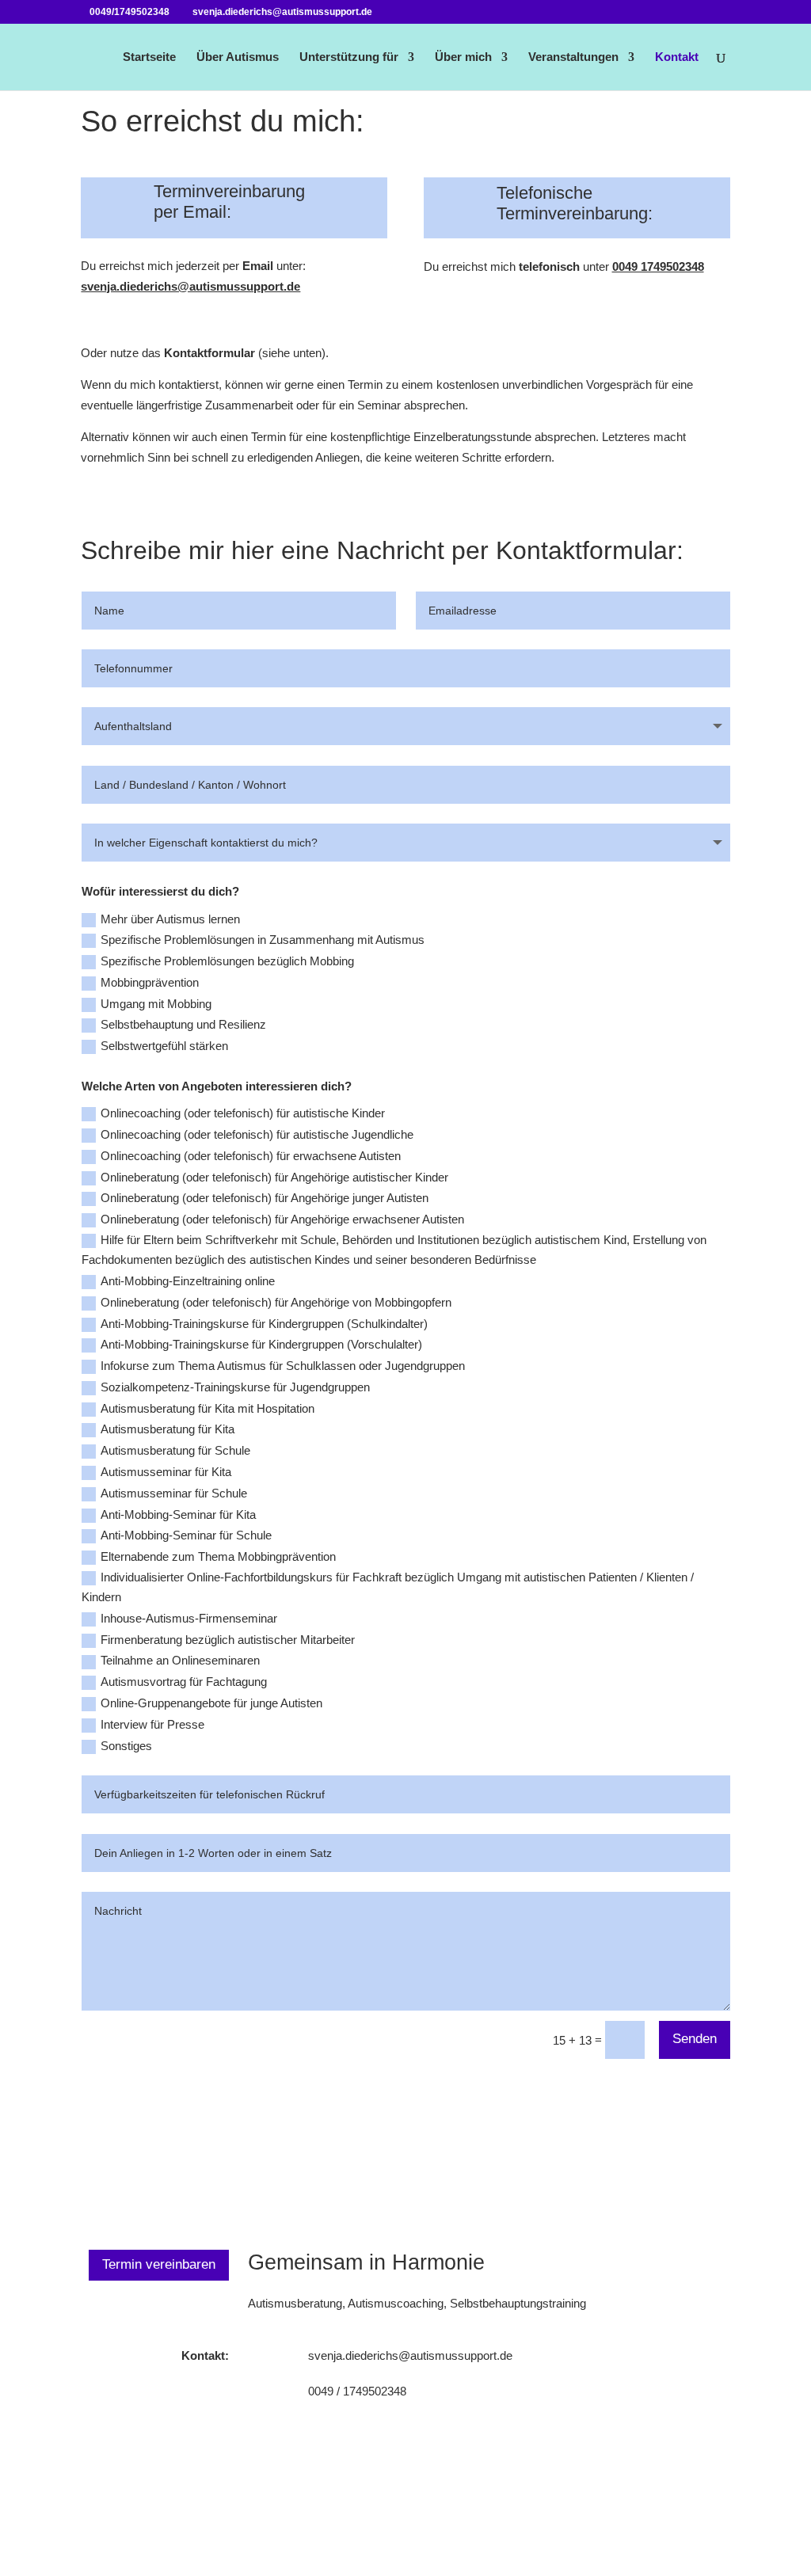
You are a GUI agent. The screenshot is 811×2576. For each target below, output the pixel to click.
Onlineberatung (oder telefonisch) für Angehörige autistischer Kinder (274, 1177)
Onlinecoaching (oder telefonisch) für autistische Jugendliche (257, 1134)
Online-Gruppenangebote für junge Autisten (211, 1703)
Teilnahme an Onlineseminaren (180, 1660)
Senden (695, 2039)
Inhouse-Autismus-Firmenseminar (189, 1618)
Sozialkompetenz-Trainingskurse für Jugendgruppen (235, 1387)
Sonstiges (126, 1746)
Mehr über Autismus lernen (170, 919)
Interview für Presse (152, 1724)
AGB (645, 2515)
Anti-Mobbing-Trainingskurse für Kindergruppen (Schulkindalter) (264, 1324)
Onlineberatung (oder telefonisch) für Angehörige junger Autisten (265, 1198)
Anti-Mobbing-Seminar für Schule (186, 1535)
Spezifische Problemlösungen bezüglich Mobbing (227, 961)
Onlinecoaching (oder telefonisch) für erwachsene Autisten (251, 1156)
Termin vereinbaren (159, 2264)
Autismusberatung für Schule (175, 1450)
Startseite (149, 57)
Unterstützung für (349, 57)
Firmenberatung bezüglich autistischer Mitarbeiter (228, 1640)
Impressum (702, 2515)
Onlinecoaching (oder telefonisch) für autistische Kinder (243, 1113)
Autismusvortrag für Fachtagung (184, 1682)
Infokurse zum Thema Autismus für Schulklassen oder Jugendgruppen (283, 1366)
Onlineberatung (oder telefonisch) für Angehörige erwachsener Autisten (282, 1219)
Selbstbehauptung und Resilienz (183, 1024)
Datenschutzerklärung (561, 2515)
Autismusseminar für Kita (166, 1472)
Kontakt (677, 57)
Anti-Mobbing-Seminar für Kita (178, 1514)
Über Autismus (238, 57)
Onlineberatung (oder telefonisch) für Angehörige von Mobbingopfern (276, 1302)
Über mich (463, 57)
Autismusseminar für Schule (174, 1493)
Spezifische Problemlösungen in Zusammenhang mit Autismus (263, 940)
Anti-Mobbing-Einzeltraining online (188, 1281)
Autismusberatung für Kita (168, 1429)
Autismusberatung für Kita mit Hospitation (208, 1408)
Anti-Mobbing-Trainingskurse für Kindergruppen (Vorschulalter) (261, 1344)
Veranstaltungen (573, 57)
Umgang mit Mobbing (156, 1004)
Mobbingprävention (150, 982)
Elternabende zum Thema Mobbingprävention (218, 1556)
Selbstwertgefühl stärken (164, 1046)
